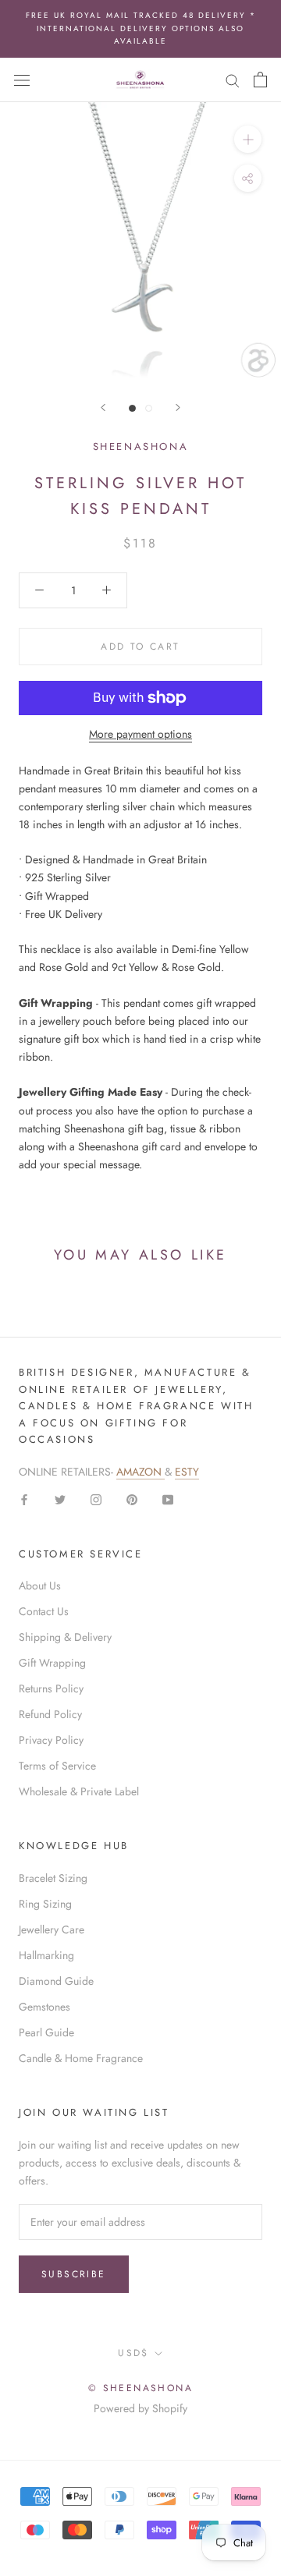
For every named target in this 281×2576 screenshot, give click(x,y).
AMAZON (140, 1472)
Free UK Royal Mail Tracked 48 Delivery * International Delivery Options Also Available (141, 28)
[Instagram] (96, 1499)
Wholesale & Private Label (79, 1791)
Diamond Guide (56, 1981)
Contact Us (44, 1611)
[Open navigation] (22, 80)
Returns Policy (51, 1688)
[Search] (233, 79)
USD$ (133, 2353)
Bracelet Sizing (53, 1878)
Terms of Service (57, 1766)
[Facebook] (24, 1499)
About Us (40, 1586)
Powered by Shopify (140, 2408)
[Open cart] (260, 80)
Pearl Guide (46, 2032)
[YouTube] (168, 1499)
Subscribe (74, 2274)
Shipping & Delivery (65, 1637)
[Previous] (103, 407)
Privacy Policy (51, 1740)
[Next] (178, 407)
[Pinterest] (132, 1499)
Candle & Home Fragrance (81, 2058)
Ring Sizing (45, 1904)
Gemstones (44, 2007)
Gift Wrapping (52, 1663)
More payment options (140, 734)
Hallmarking (46, 1955)
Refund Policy (50, 1714)
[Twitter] (60, 1499)
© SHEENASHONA (140, 2388)
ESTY (187, 1472)
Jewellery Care (52, 1929)
